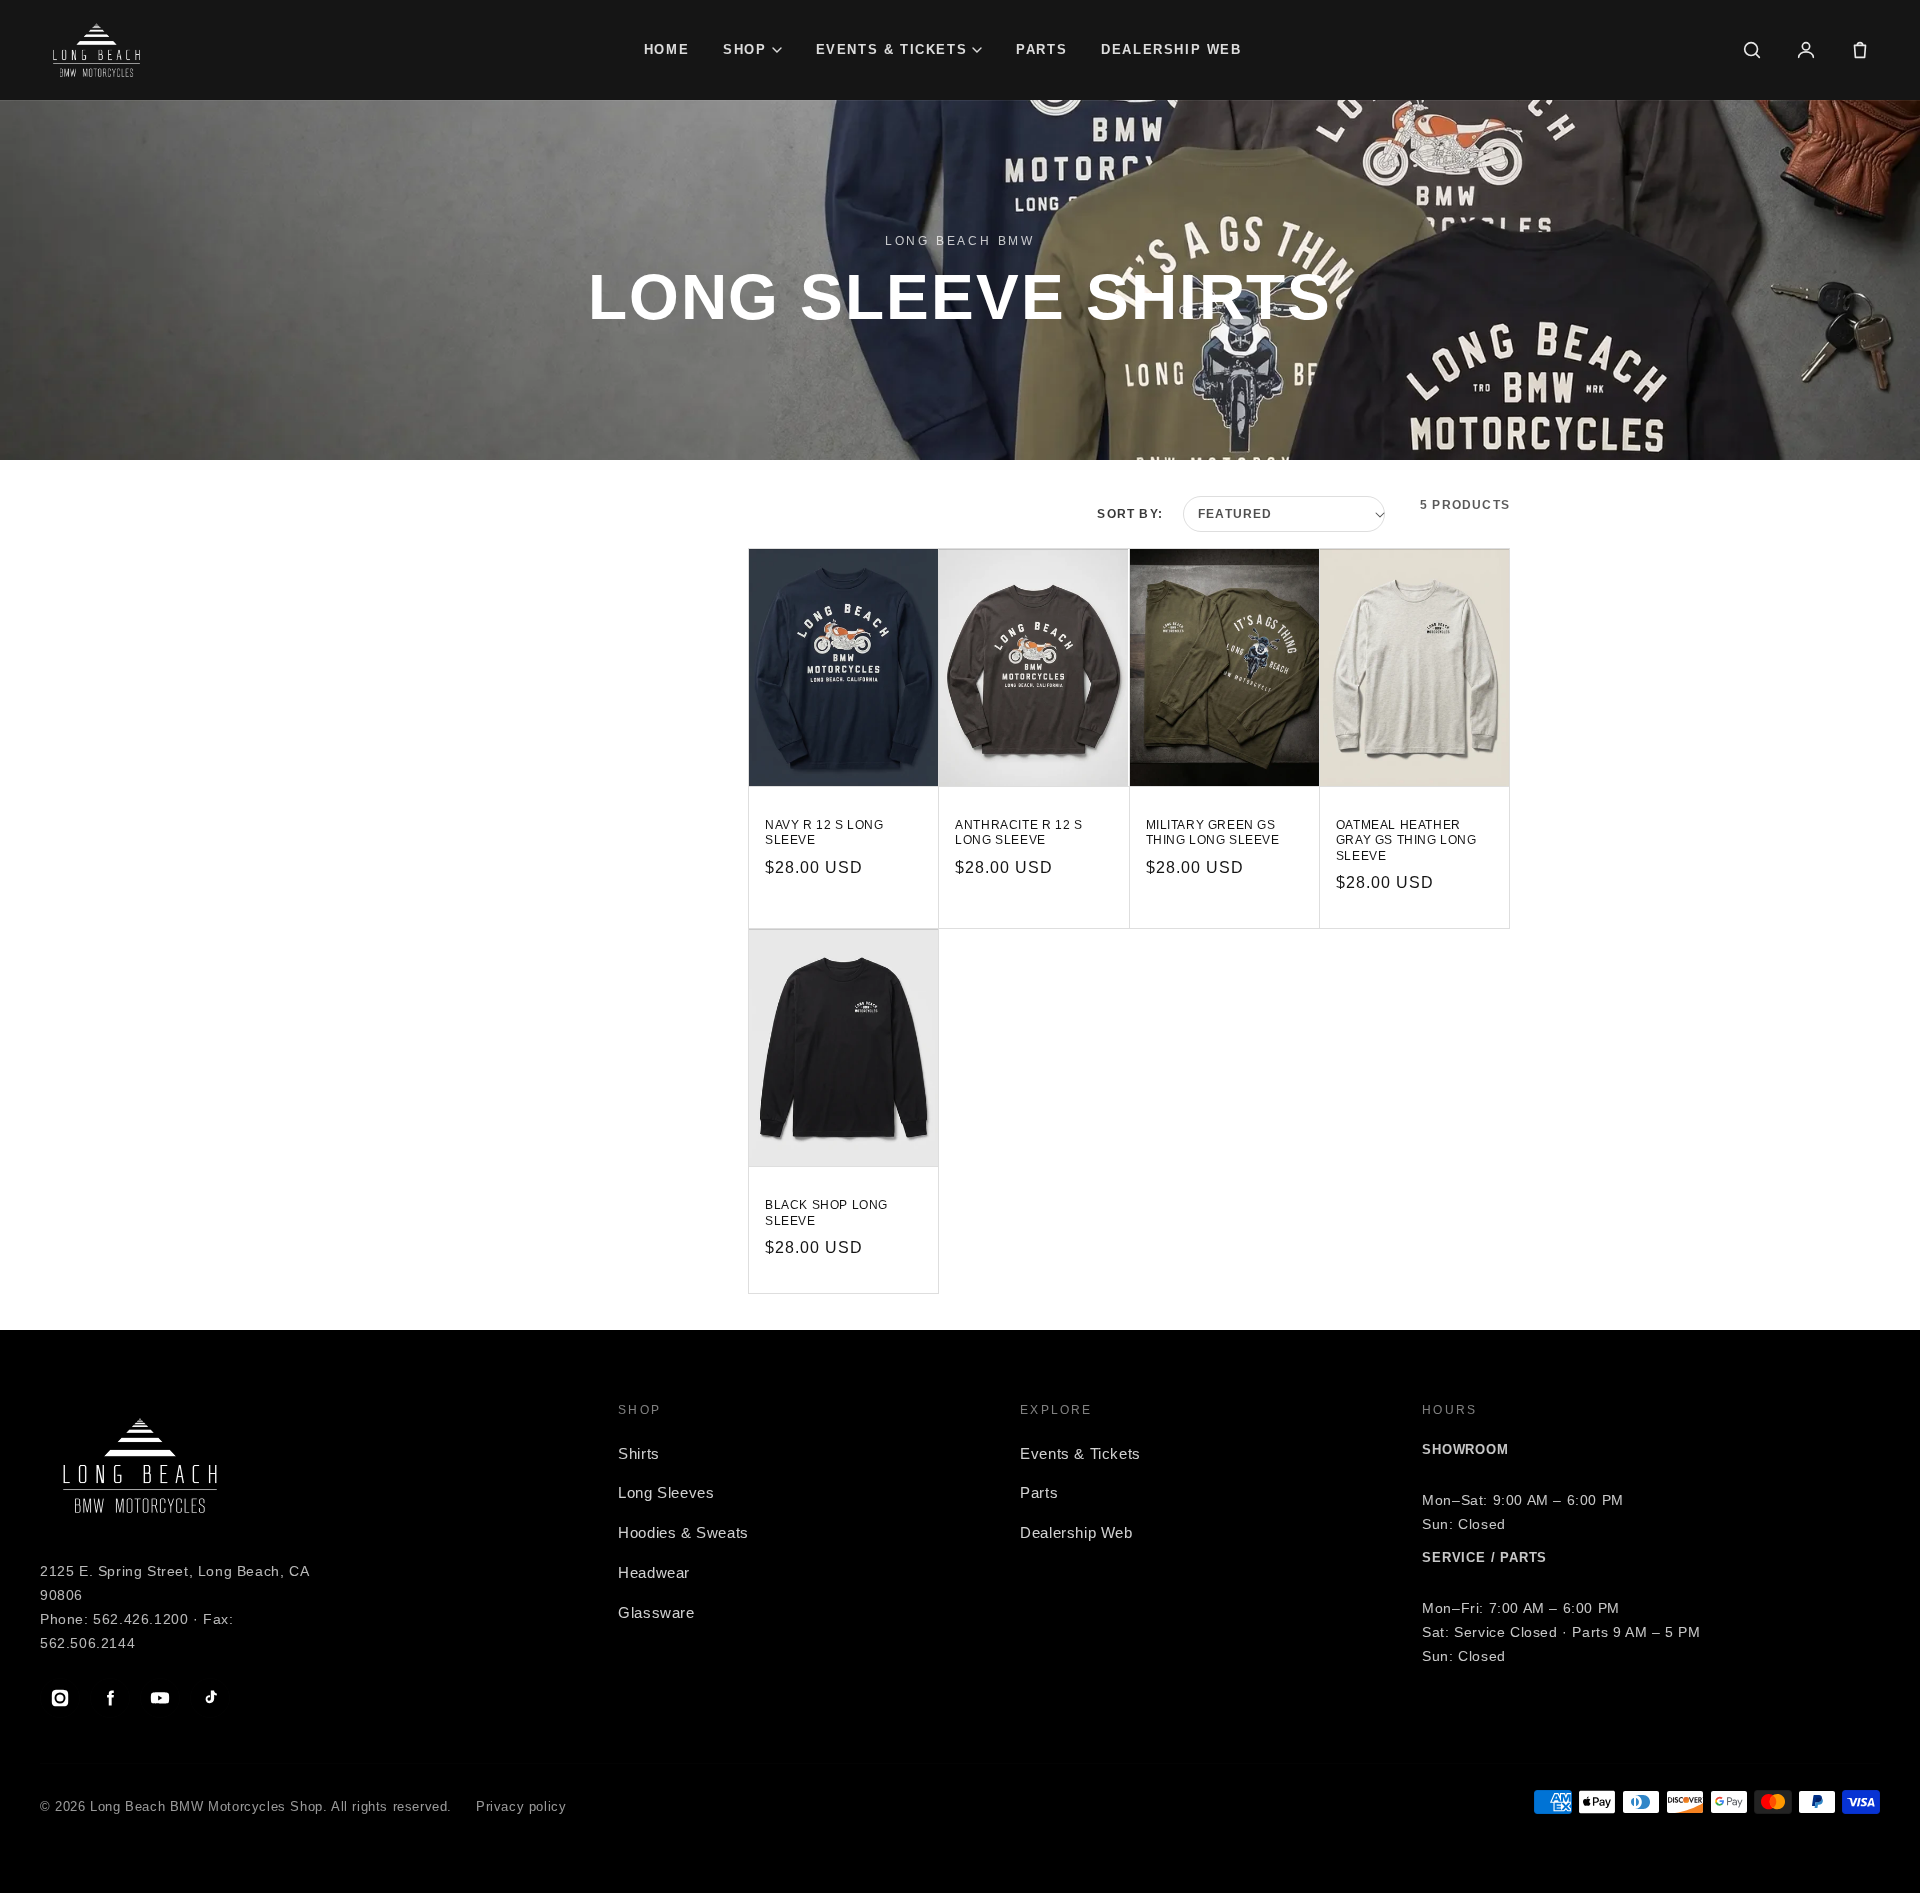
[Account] (1806, 50)
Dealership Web (1171, 49)
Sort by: (1130, 514)
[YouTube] (160, 1698)
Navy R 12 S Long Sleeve (824, 833)
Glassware (656, 1612)
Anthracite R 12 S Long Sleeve (1018, 833)
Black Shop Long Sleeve (826, 1213)
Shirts (639, 1453)
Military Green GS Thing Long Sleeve (1213, 833)
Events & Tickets (892, 49)
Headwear (654, 1572)
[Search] (1752, 50)
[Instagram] (60, 1698)
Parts (1041, 49)
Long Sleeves (666, 1492)
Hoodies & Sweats (683, 1532)
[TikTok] (210, 1698)
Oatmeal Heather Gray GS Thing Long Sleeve (1406, 840)
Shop (744, 49)
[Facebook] (110, 1698)
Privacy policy (521, 1806)
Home (666, 49)
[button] (1860, 50)
